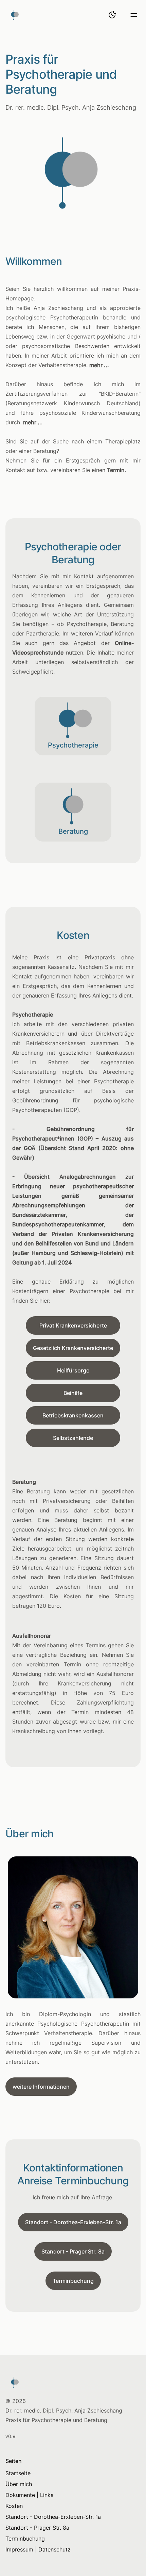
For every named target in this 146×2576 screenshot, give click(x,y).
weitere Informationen (41, 2087)
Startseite (18, 2473)
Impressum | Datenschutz (38, 2549)
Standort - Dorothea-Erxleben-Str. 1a (73, 2222)
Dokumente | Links (29, 2495)
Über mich (19, 2484)
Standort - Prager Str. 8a (73, 2251)
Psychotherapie (73, 745)
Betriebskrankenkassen (73, 1415)
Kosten (14, 2506)
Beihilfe (73, 1393)
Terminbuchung (73, 2281)
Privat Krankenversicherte (73, 1325)
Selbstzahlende (73, 1438)
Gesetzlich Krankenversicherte (73, 1348)
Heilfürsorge (73, 1370)
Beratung (73, 831)
